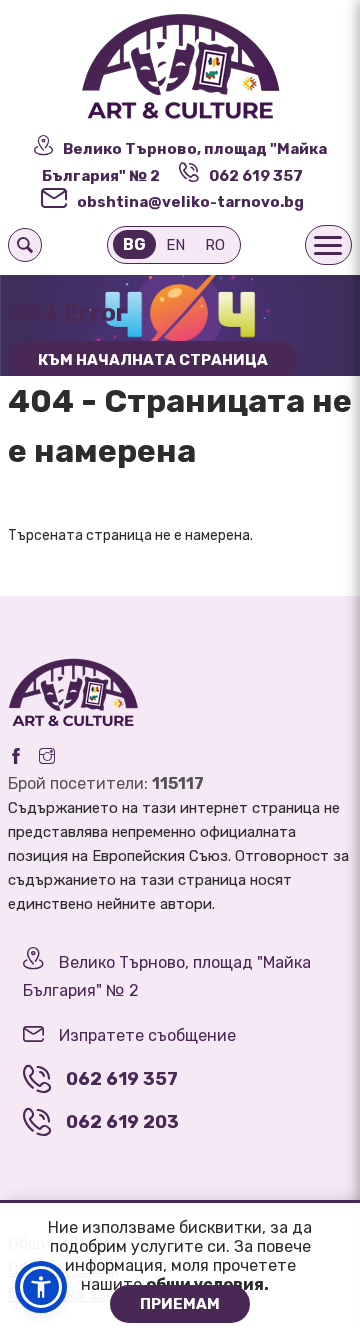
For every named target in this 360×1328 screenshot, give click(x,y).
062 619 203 (122, 1122)
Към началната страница (153, 360)
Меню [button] (328, 245)
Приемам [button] (180, 1304)
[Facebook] (16, 756)
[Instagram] (47, 756)
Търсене (25, 245)
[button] (41, 1287)
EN (175, 245)
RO (215, 245)
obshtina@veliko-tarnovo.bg (190, 202)
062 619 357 (256, 176)
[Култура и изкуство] (180, 67)
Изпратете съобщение (147, 1035)
